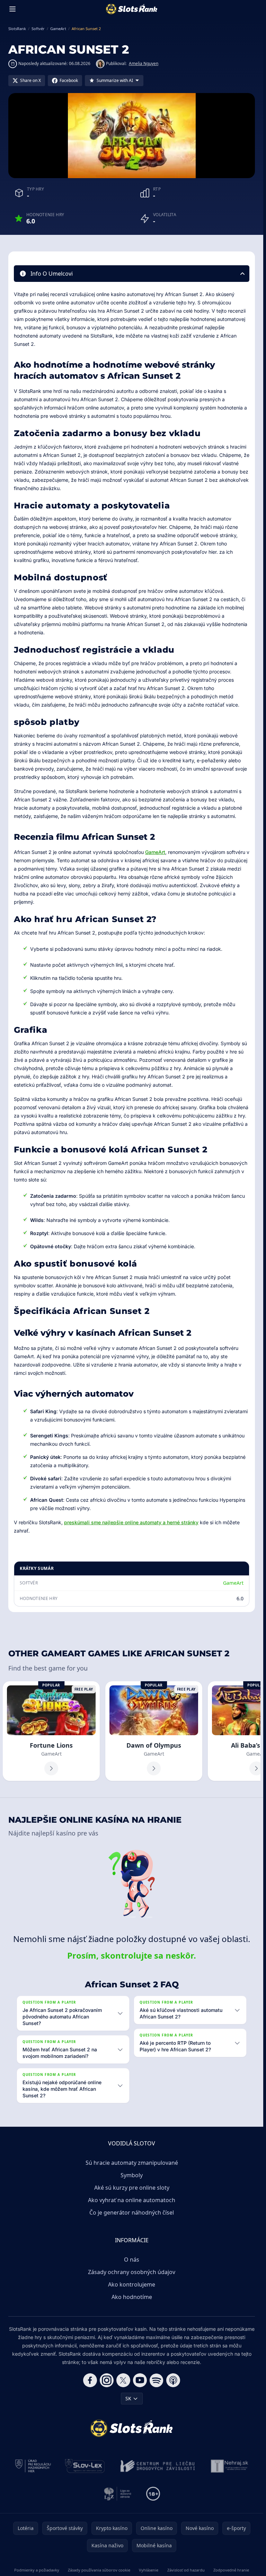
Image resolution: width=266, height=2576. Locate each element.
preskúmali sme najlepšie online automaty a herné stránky (131, 1522)
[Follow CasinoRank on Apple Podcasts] (173, 2380)
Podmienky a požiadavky (37, 2570)
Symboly (132, 2175)
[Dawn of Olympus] (154, 1731)
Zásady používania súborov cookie (99, 2570)
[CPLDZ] (158, 2466)
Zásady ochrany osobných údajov (132, 2272)
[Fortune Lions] (51, 1731)
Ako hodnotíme (132, 2297)
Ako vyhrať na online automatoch (132, 2200)
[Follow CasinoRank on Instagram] (107, 2380)
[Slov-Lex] (85, 2466)
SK (128, 2398)
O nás (132, 2260)
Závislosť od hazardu (186, 2570)
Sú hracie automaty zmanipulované (132, 2163)
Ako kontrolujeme (132, 2284)
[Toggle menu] (12, 9)
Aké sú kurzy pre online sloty (132, 2188)
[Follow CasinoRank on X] (123, 2380)
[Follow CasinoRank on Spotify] (157, 2380)
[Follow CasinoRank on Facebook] (90, 2380)
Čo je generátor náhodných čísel (132, 2212)
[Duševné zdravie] (118, 2494)
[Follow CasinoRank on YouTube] (140, 2380)
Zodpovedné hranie (231, 2570)
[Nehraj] (230, 2466)
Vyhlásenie (149, 2570)
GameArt (155, 852)
